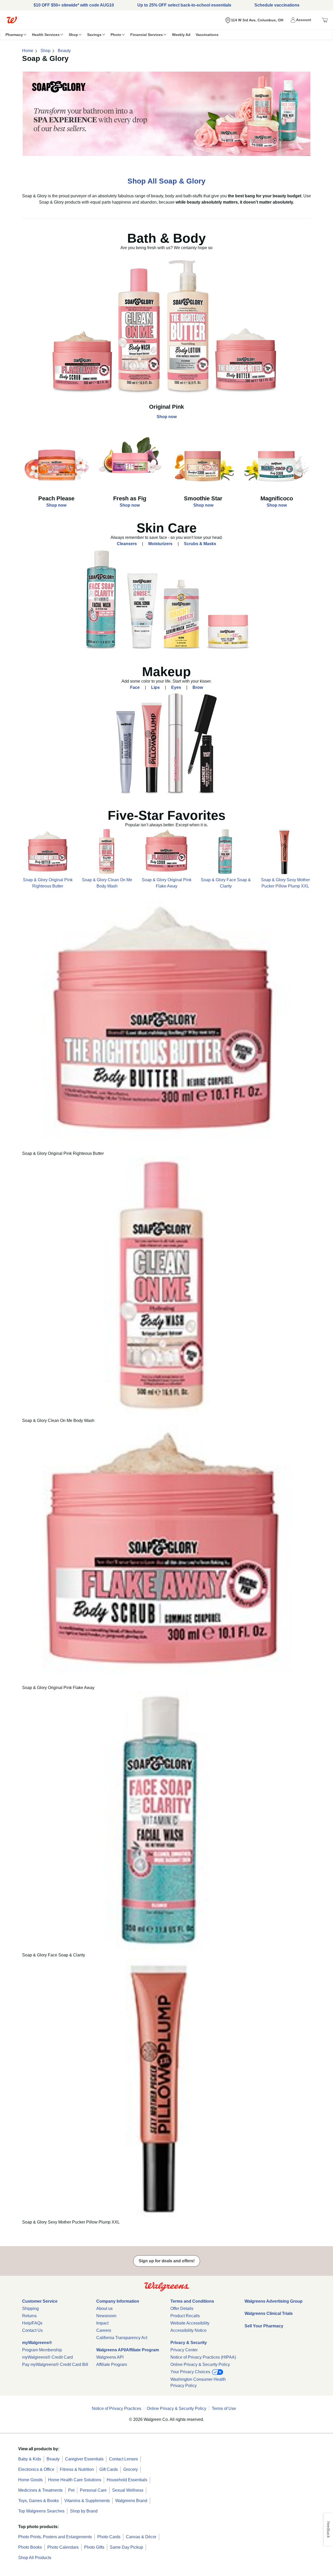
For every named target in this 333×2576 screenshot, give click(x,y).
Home (28, 51)
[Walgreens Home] (12, 20)
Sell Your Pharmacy (264, 2326)
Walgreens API (110, 2357)
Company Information (118, 2301)
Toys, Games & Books (39, 2501)
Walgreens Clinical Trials (269, 2313)
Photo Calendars (63, 2547)
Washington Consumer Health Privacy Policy (198, 2382)
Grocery (131, 2469)
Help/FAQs (32, 2323)
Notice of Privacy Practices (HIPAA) (203, 2357)
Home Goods (30, 2480)
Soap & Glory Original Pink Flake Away (167, 883)
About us (104, 2309)
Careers (104, 2330)
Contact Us (32, 2330)
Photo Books (30, 2547)
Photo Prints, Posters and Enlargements (55, 2537)
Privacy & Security (189, 2343)
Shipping (30, 2309)
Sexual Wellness (128, 2490)
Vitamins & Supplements (87, 2501)
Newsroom (106, 2316)
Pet (71, 2490)
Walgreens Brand (131, 2501)
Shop (46, 51)
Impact (102, 2323)
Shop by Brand (84, 2511)
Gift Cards (109, 2469)
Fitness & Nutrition (77, 2469)
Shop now (167, 417)
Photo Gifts (94, 2547)
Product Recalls (185, 2316)
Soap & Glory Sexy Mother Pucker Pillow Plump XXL (285, 883)
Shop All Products (35, 2558)
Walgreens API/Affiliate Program (128, 2350)
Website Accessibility (190, 2323)
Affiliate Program (112, 2364)
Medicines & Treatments (40, 2490)
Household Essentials (127, 2480)
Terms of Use (224, 2408)
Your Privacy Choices (191, 2372)
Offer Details (182, 2309)
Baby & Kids (30, 2459)
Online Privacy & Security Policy (200, 2364)
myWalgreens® (37, 2343)
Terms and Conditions (192, 2301)
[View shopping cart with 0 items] (325, 20)
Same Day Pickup (126, 2547)
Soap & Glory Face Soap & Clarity (226, 883)
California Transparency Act (122, 2338)
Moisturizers (160, 544)
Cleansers (127, 544)
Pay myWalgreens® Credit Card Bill (55, 2364)
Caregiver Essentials (84, 2459)
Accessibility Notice (188, 2330)
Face (135, 687)
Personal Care (93, 2490)
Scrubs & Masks (200, 544)
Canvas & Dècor (141, 2537)
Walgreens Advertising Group (274, 2301)
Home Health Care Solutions (75, 2480)
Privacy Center (184, 2350)
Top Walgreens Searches (41, 2511)
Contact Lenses (123, 2459)
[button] (302, 20)
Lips (155, 687)
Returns (29, 2316)
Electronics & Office (36, 2469)
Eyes (176, 687)
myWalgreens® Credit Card (47, 2357)
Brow (198, 687)
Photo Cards (109, 2537)
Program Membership (42, 2350)
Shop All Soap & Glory (166, 181)
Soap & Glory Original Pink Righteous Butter (48, 883)
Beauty (64, 51)
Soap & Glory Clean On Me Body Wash (107, 883)
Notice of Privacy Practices (117, 2408)
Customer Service (40, 2301)
